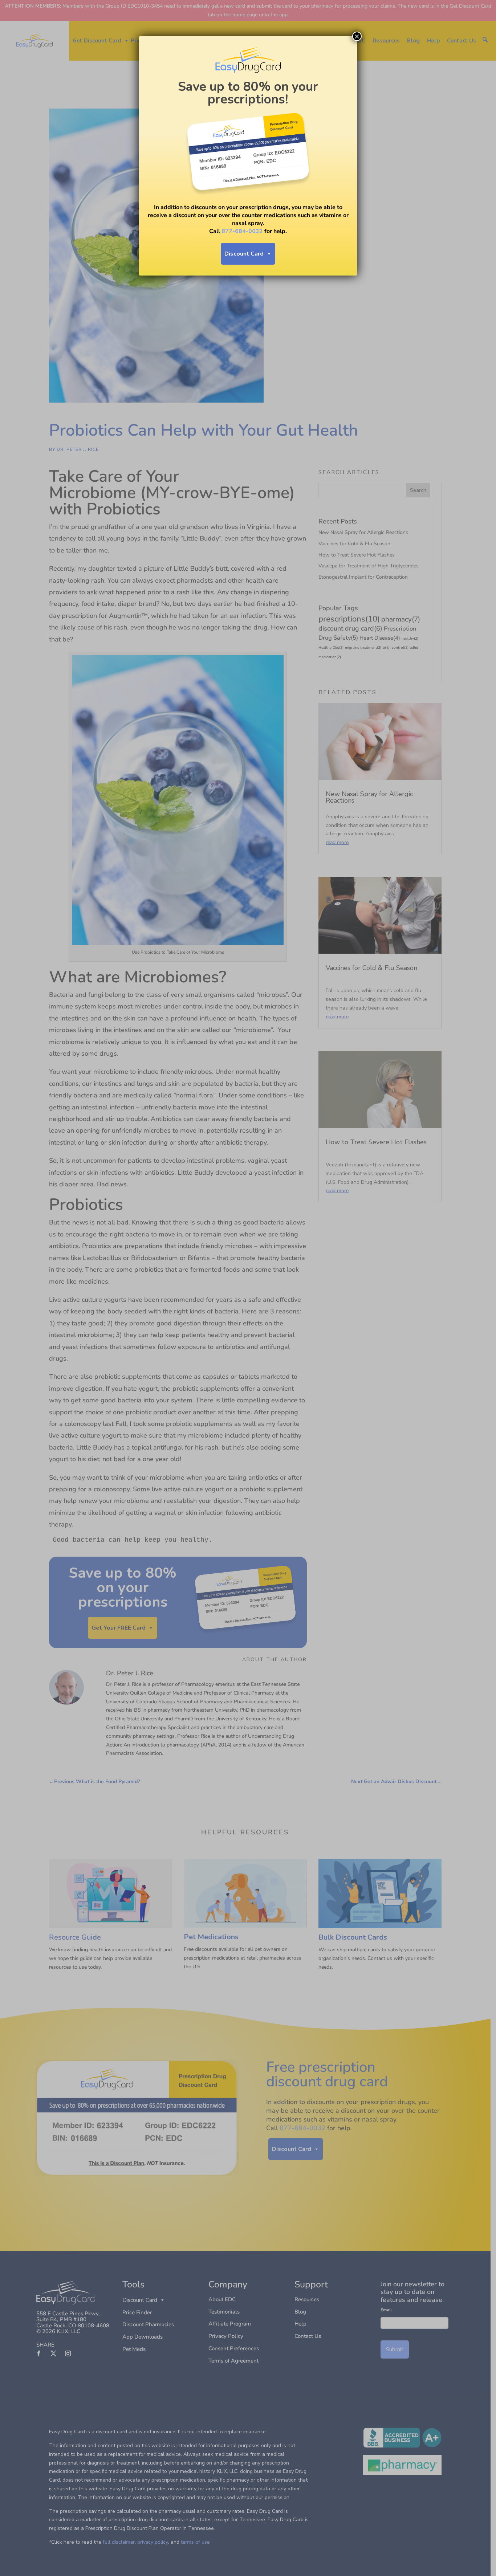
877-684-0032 (242, 231)
